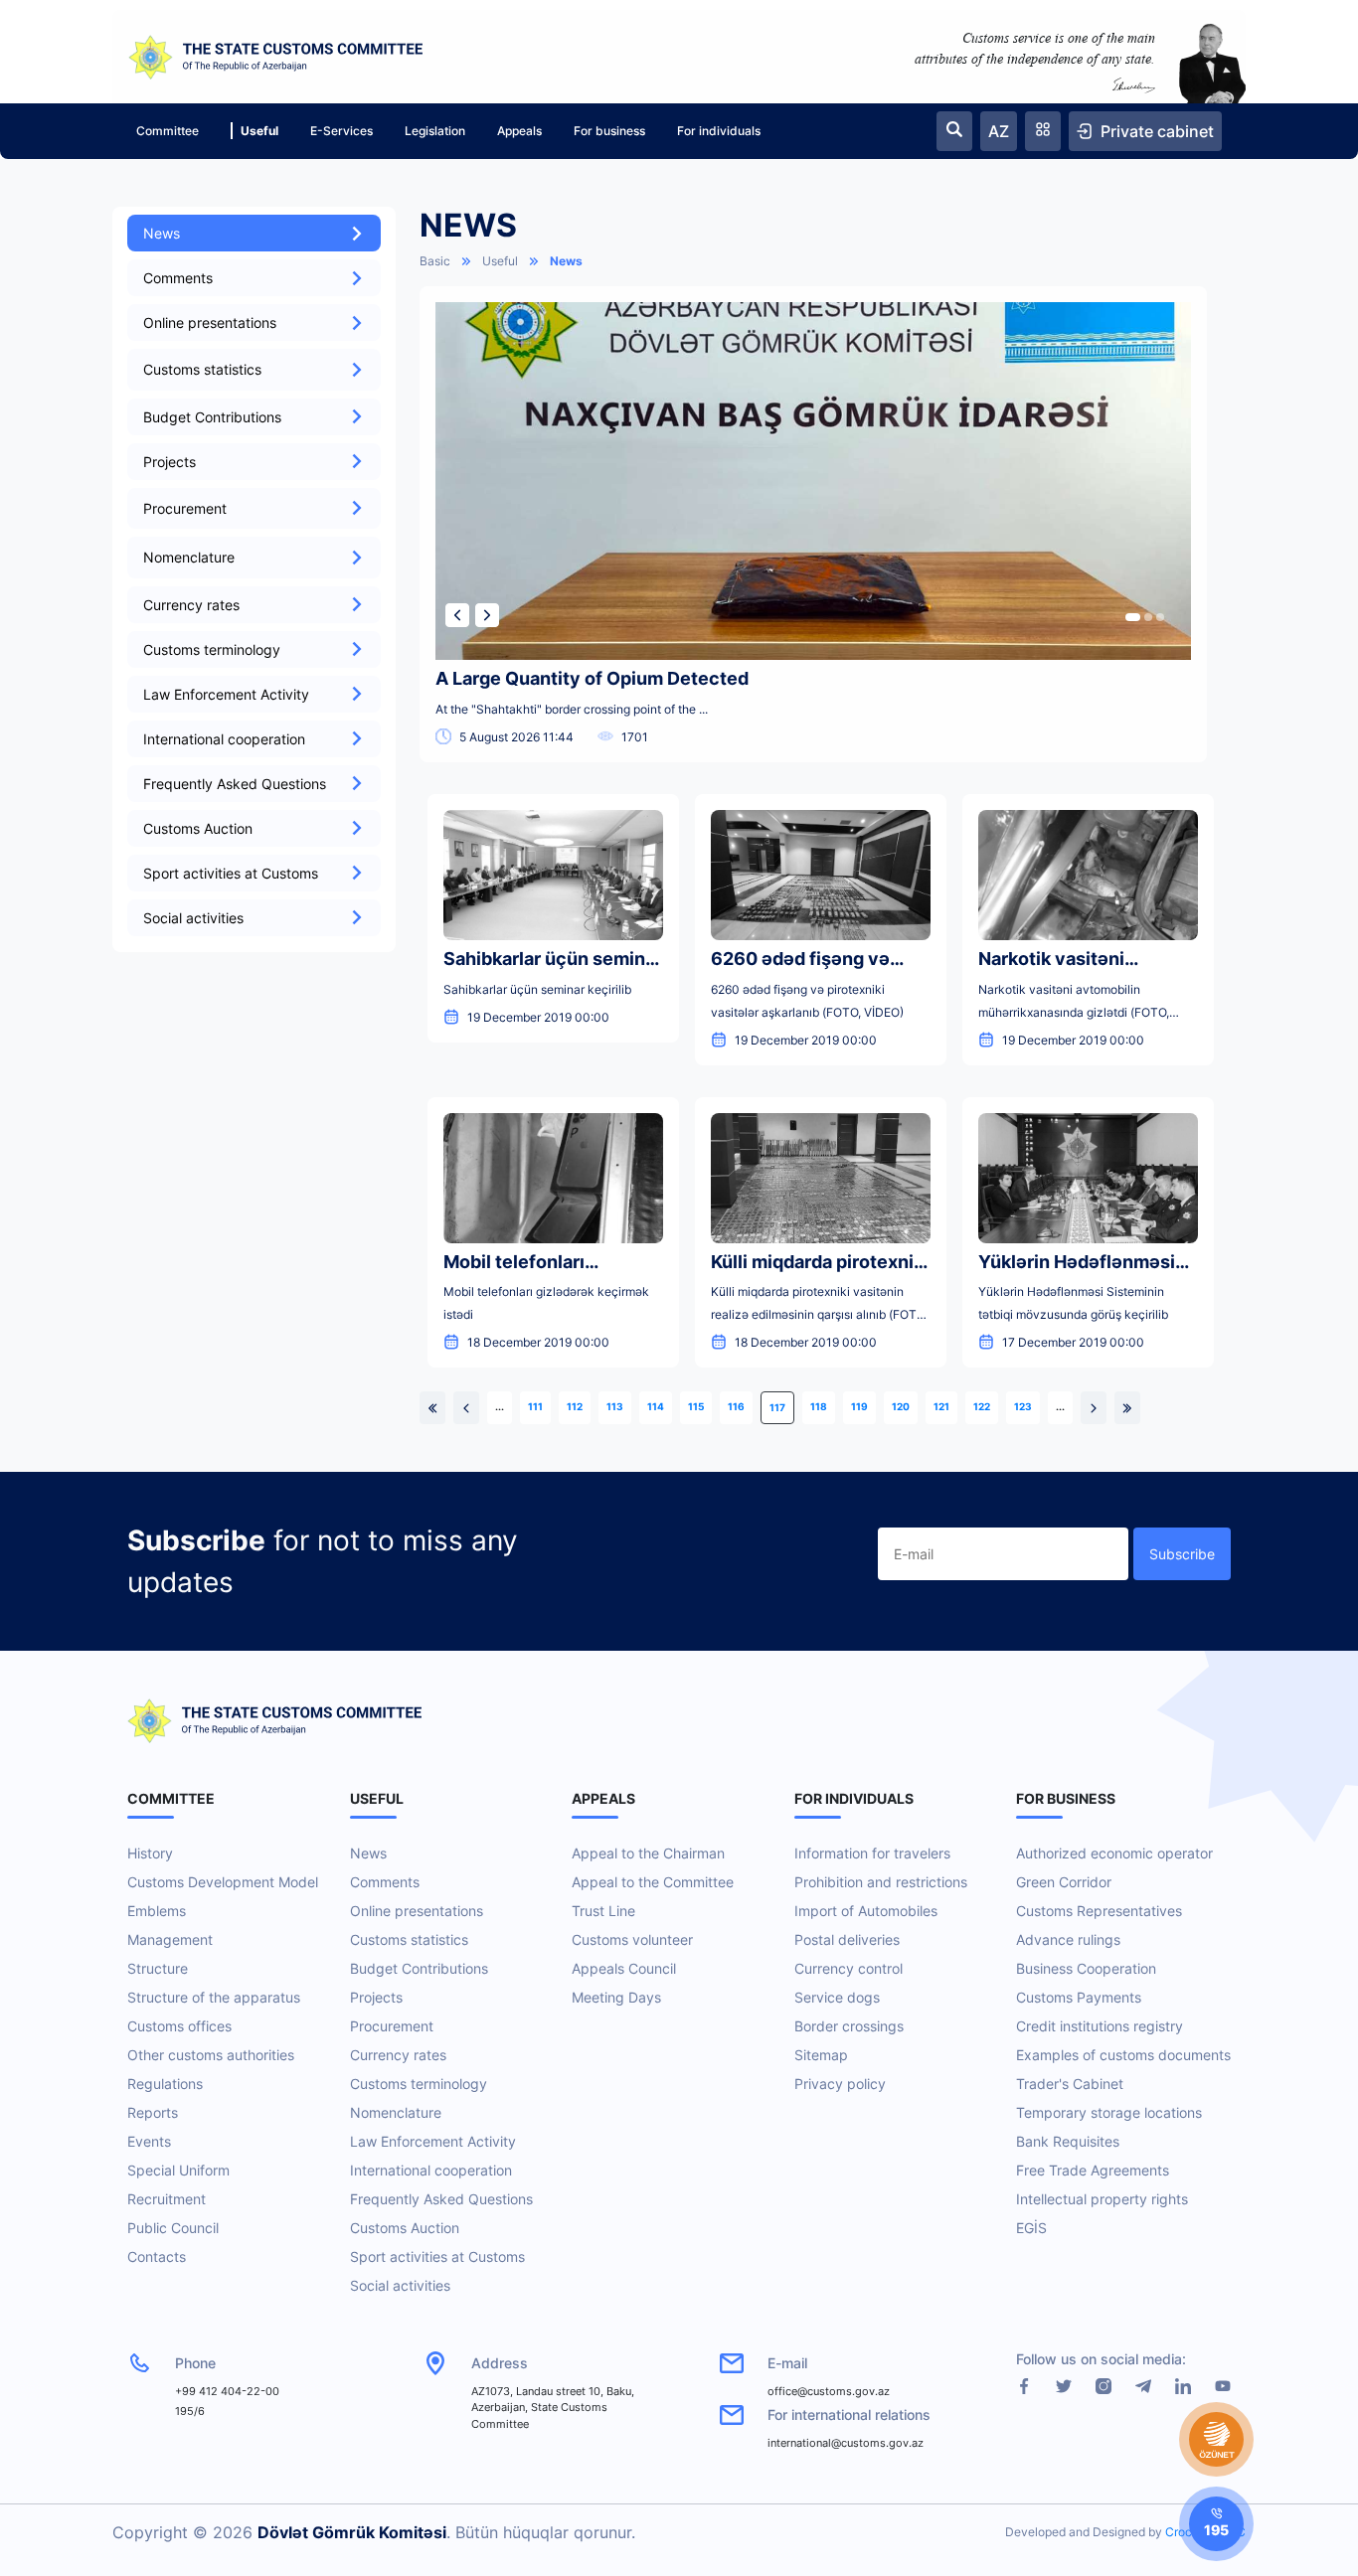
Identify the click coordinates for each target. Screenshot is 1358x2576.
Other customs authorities (211, 2055)
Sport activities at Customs (231, 873)
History (150, 1853)
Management (170, 1939)
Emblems (157, 1911)
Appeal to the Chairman (648, 1853)
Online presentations (210, 322)
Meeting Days (616, 1997)
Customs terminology (212, 649)
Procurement (392, 2026)
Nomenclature (396, 2112)
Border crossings (849, 2026)
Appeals (519, 131)
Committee (168, 131)
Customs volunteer (632, 1939)
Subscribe (1182, 1554)
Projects (170, 462)
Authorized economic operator (1114, 1853)
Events (149, 2141)
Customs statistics (409, 1939)
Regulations (165, 2084)
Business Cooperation (1086, 1968)
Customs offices (179, 2026)
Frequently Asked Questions (235, 784)
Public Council (173, 2228)
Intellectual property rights (1102, 2199)
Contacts (157, 2256)
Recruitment (167, 2199)
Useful (259, 131)
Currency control (849, 1968)
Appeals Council (624, 1968)
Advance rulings (1068, 1939)
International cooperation (224, 739)
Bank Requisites (1068, 2141)
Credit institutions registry (1100, 2026)
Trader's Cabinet (1070, 2084)
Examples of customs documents (1123, 2055)
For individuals (719, 131)
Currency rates (191, 605)
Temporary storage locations (1109, 2112)
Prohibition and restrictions (881, 1882)
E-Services (341, 131)
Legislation (435, 131)
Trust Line (603, 1911)
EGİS (1031, 2228)
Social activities (193, 918)
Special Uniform (178, 2170)
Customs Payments (1079, 1997)
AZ (999, 131)
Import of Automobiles (866, 1911)
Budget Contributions (212, 417)
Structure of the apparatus (214, 1997)
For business (609, 131)
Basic (435, 261)
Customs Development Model (223, 1882)
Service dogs (837, 1997)
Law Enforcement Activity (226, 694)
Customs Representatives (1099, 1911)
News (162, 233)
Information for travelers (872, 1853)
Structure (158, 1968)
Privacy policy (840, 2084)
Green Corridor (1064, 1882)
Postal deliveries (847, 1939)
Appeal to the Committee (653, 1882)
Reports (153, 2112)
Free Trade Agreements (1093, 2170)
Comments (178, 278)
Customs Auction (198, 828)
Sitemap (821, 2055)
